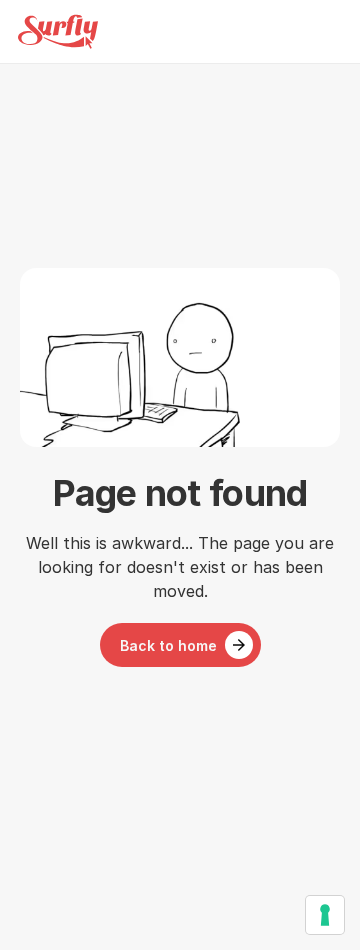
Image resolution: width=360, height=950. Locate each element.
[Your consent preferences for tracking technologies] (325, 915)
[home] (58, 31)
